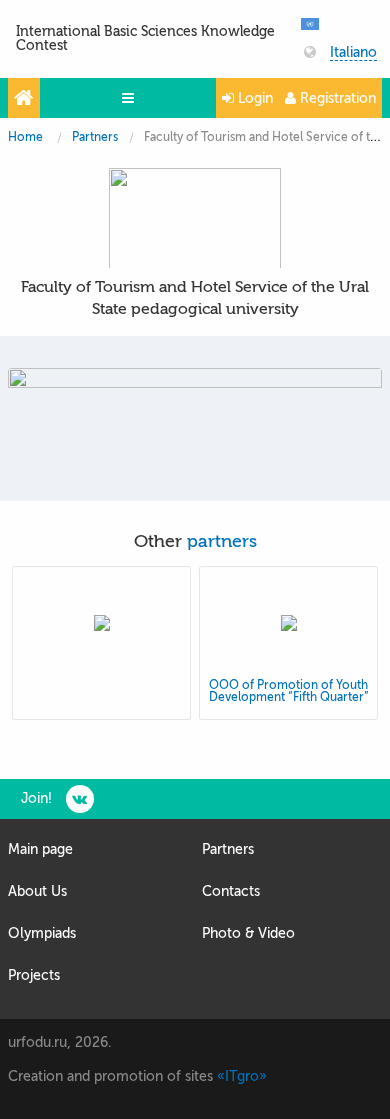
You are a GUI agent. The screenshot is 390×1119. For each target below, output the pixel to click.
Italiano (353, 53)
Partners (95, 137)
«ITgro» (242, 1076)
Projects (34, 975)
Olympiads (42, 933)
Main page (40, 849)
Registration (336, 98)
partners (222, 541)
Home (25, 137)
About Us (37, 891)
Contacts (231, 891)
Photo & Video (248, 933)
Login (253, 98)
